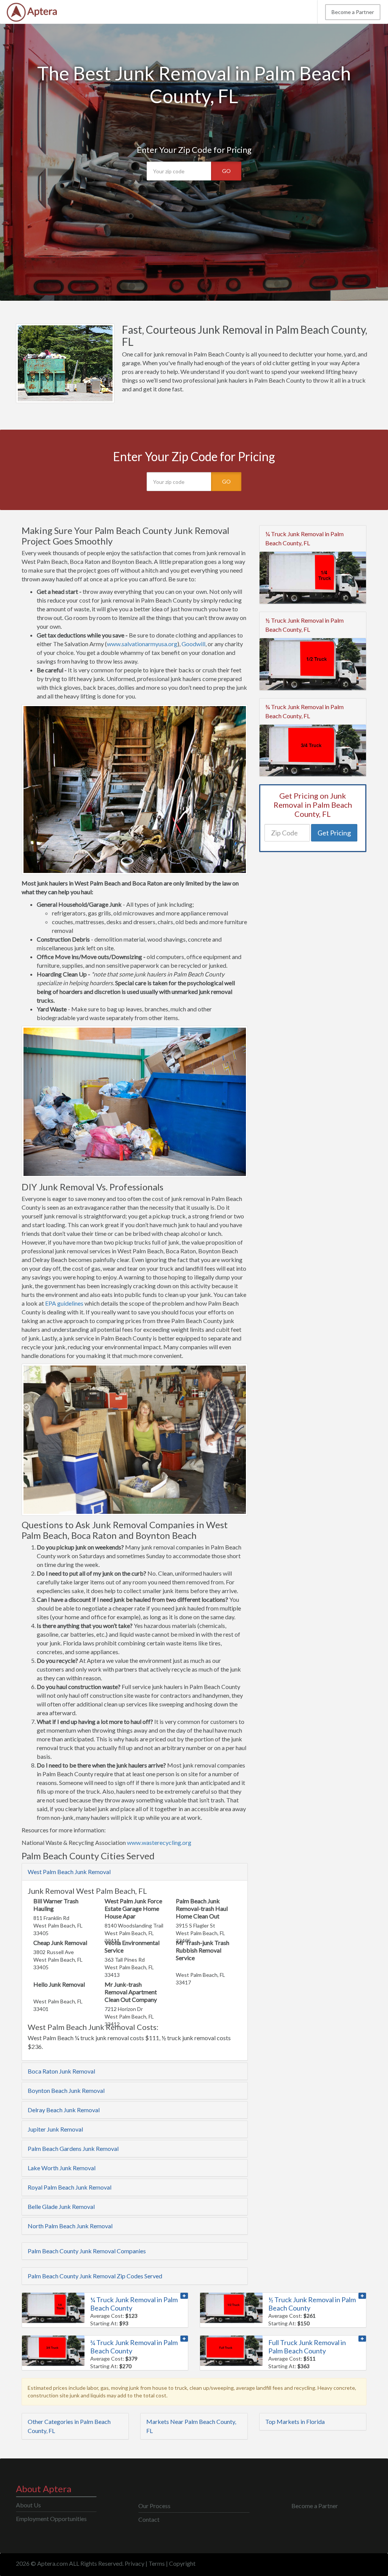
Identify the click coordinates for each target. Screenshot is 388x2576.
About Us (28, 2505)
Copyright (182, 2563)
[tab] (135, 1872)
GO (226, 171)
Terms (157, 2563)
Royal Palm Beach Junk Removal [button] (70, 2187)
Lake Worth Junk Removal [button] (62, 2168)
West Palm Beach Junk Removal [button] (69, 1872)
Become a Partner (353, 12)
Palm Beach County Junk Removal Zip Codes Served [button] (95, 2276)
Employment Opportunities (51, 2519)
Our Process (154, 2506)
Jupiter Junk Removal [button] (55, 2129)
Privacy (135, 2563)
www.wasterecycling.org (159, 1842)
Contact (149, 2519)
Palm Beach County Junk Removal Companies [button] (87, 2251)
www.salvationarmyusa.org (142, 644)
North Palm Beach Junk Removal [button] (70, 2226)
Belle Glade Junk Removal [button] (61, 2206)
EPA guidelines (64, 1303)
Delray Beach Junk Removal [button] (64, 2110)
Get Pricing (334, 833)
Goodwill (193, 644)
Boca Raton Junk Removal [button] (61, 2071)
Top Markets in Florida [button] (295, 2421)
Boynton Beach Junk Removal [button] (66, 2090)
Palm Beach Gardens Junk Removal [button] (73, 2148)
